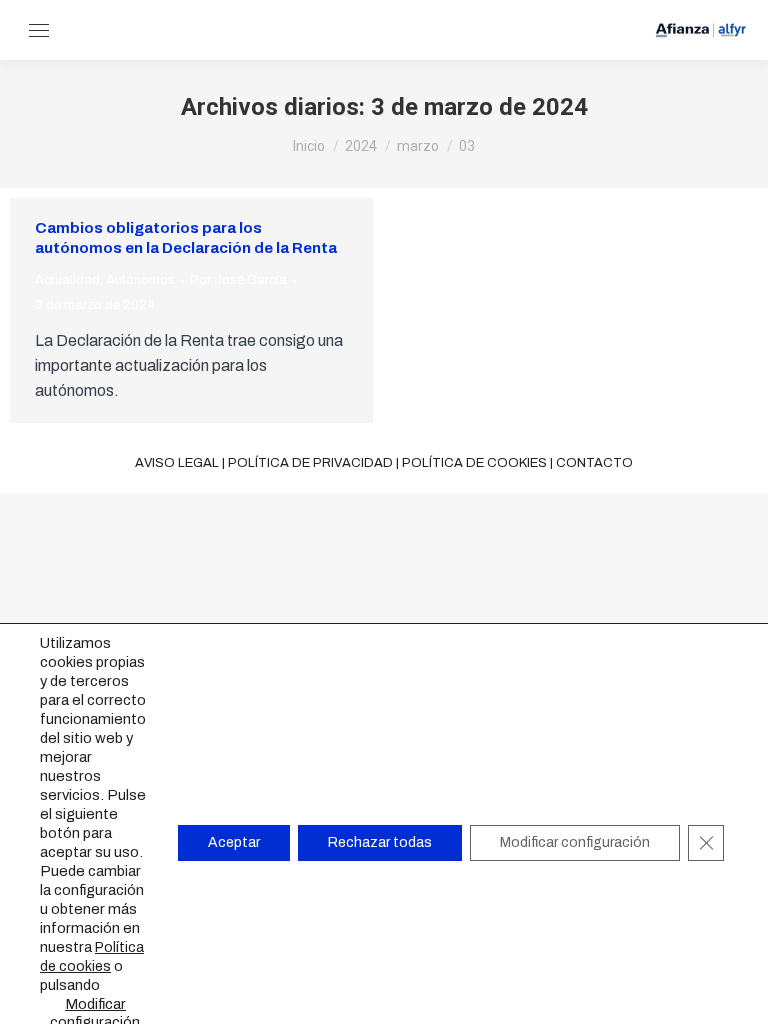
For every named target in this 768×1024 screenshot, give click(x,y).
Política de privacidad (310, 463)
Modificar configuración (575, 842)
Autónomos (140, 280)
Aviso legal (177, 463)
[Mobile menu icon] (39, 30)
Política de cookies (474, 463)
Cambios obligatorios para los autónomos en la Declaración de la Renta (186, 238)
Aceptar (234, 842)
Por (238, 280)
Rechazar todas (380, 842)
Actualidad (67, 280)
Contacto (594, 463)
